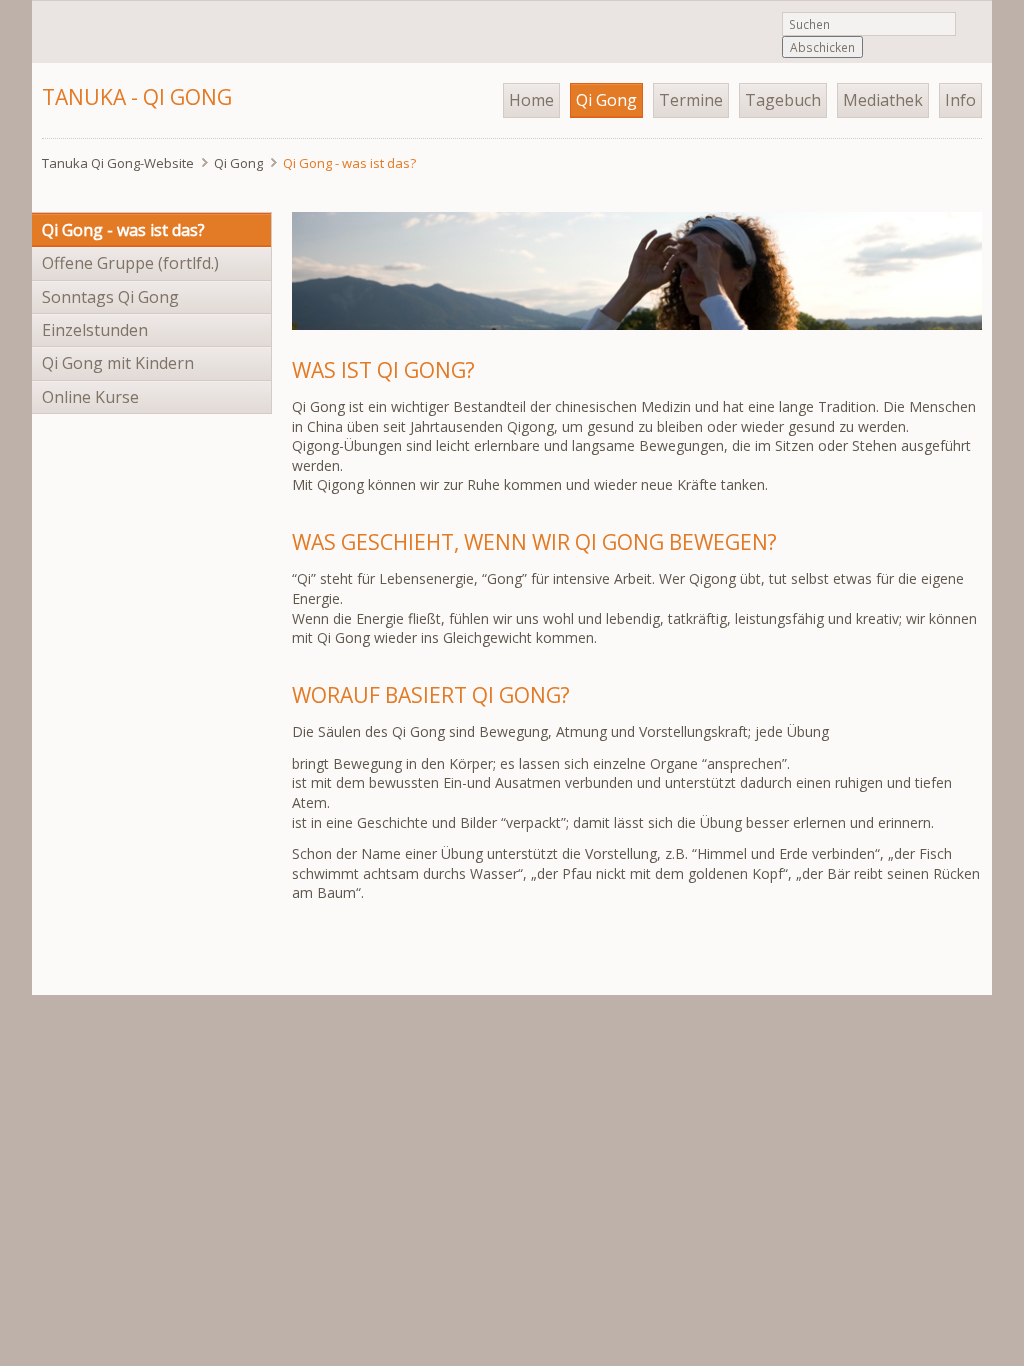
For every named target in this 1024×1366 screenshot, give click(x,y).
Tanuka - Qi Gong (137, 97)
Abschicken (822, 47)
